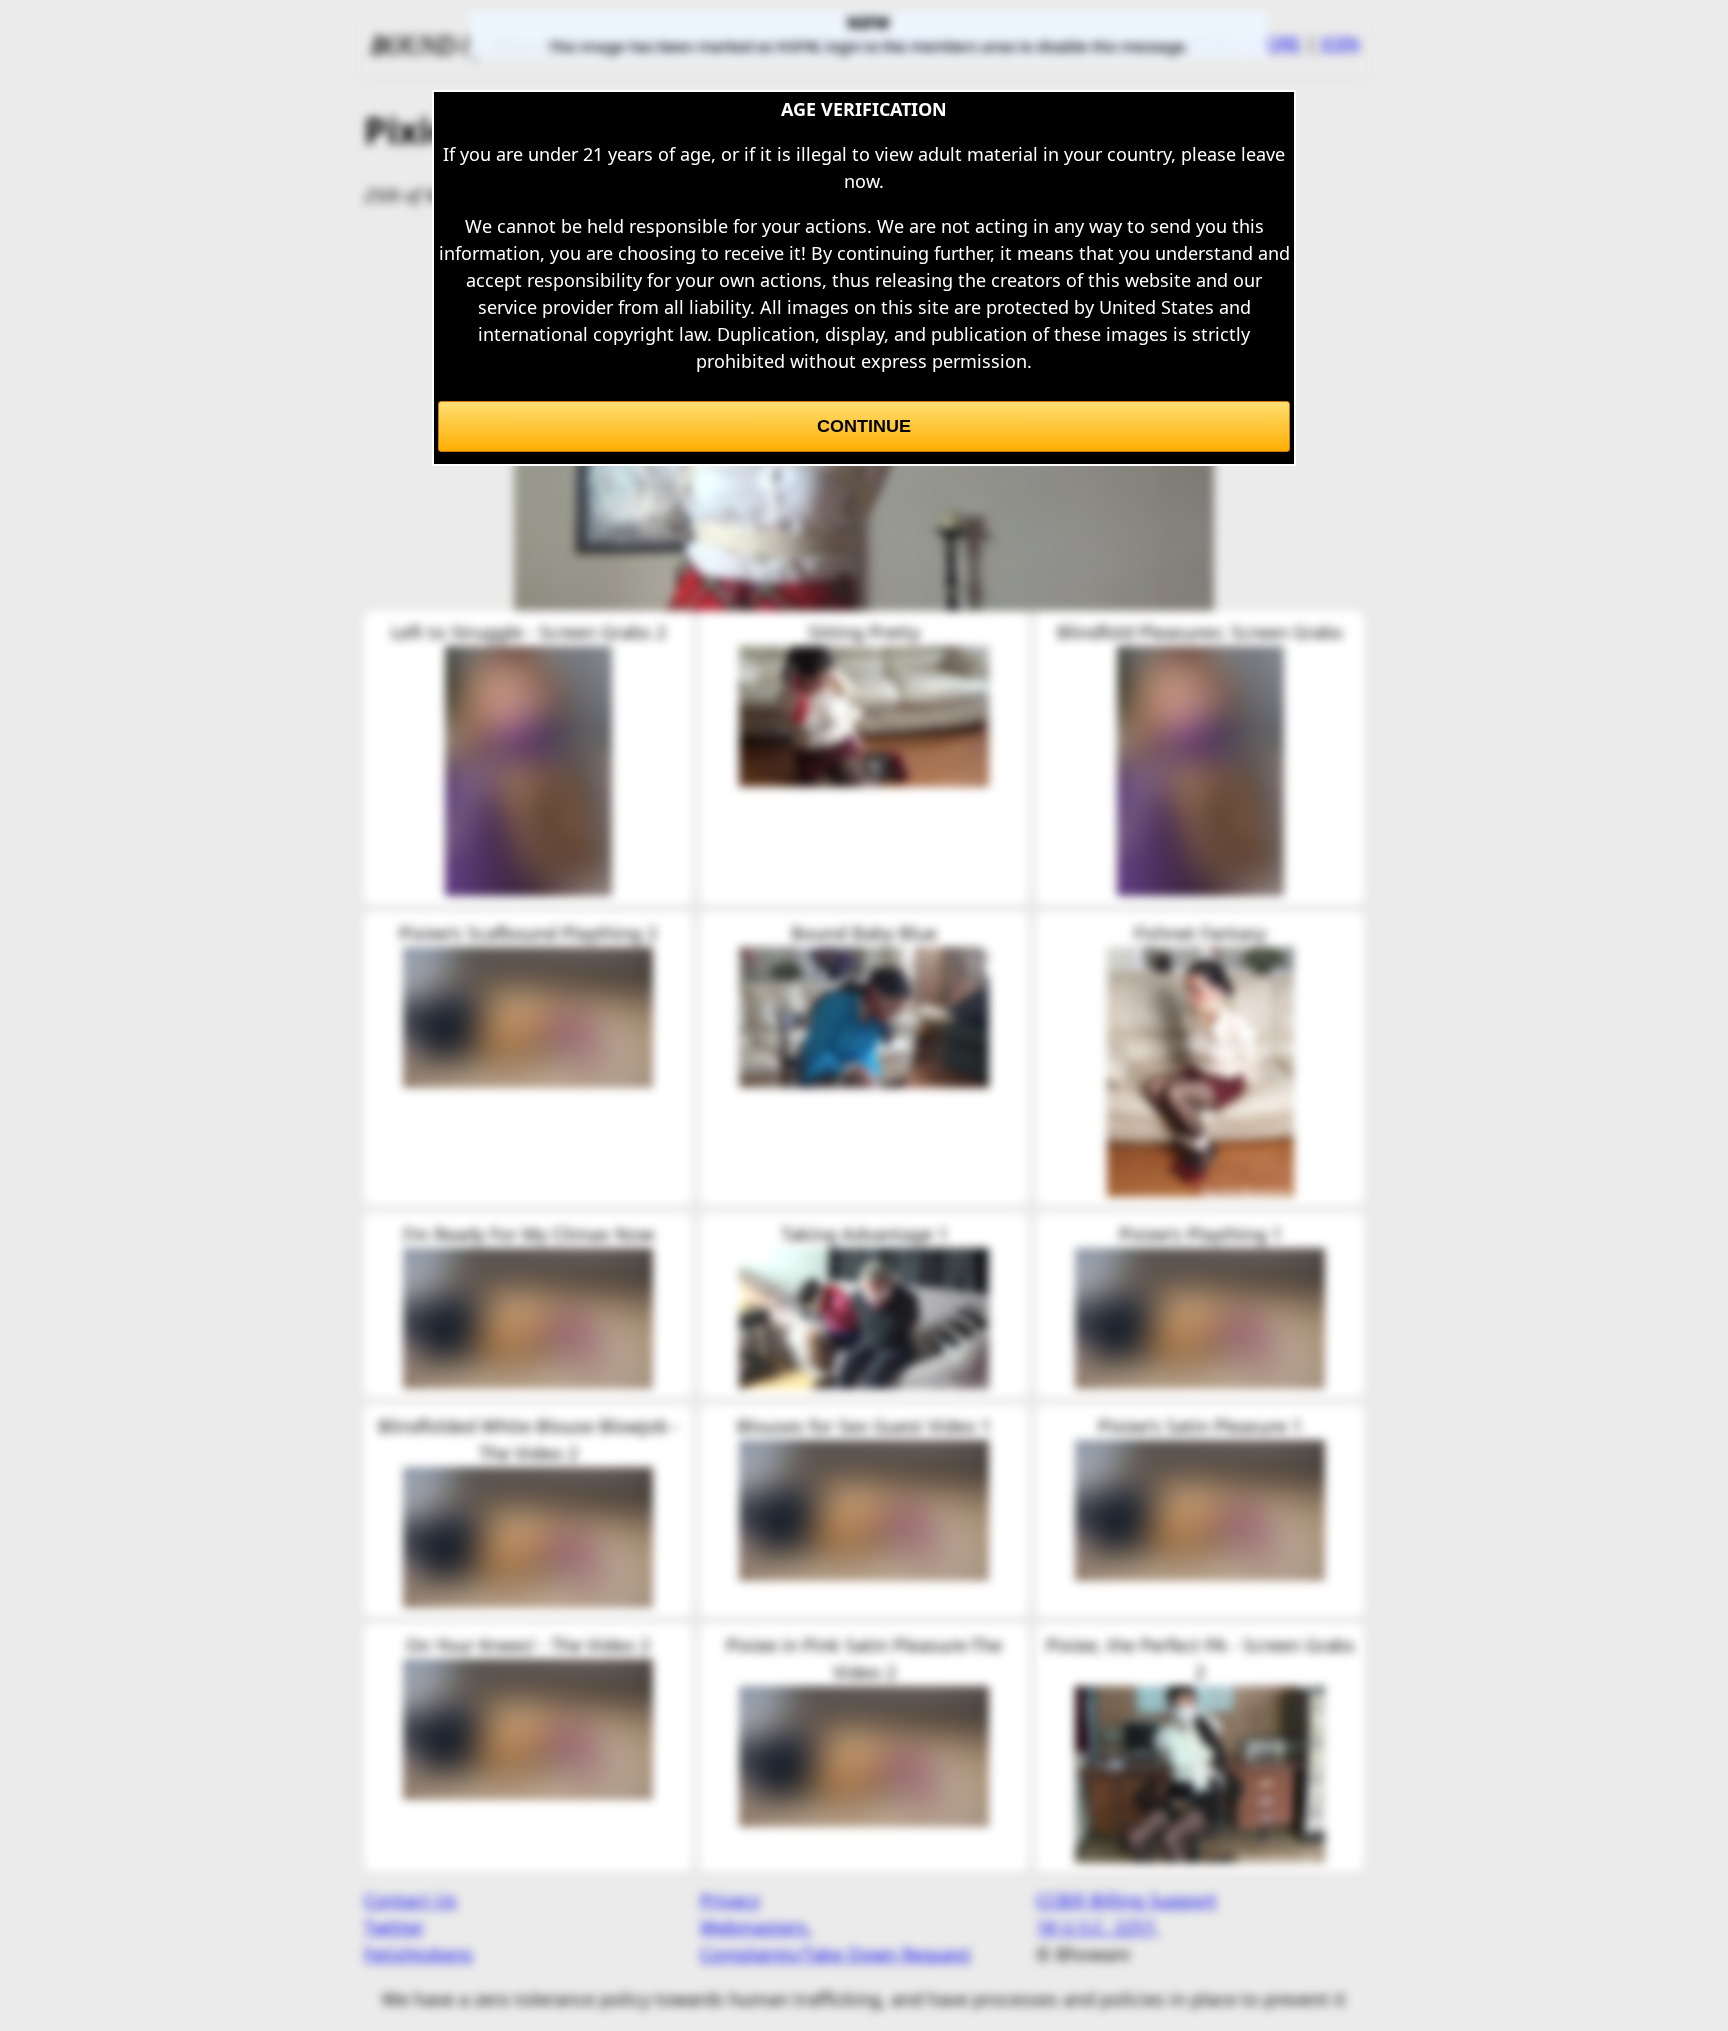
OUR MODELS (1039, 43)
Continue (864, 426)
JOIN (1340, 43)
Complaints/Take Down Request (835, 1954)
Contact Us (410, 1900)
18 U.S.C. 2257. (1097, 1927)
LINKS (1142, 43)
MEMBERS (742, 43)
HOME (653, 43)
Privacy (730, 1900)
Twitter (394, 1927)
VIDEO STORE (1244, 43)
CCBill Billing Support (1126, 1900)
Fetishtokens (418, 1954)
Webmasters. (756, 1927)
